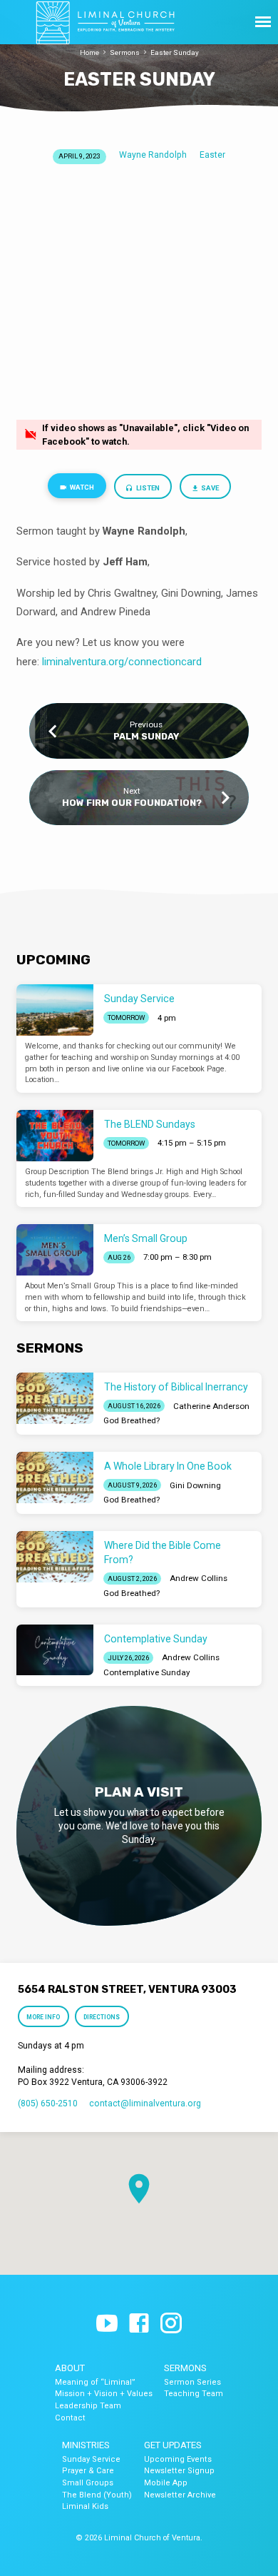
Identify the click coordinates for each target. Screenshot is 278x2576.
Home (89, 52)
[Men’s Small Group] (55, 1250)
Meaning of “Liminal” (95, 2382)
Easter (212, 155)
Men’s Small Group (146, 1238)
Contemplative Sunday (156, 1639)
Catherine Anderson (211, 1406)
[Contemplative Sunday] (55, 1650)
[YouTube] (107, 2324)
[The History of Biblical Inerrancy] (55, 1398)
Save (209, 488)
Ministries (86, 2445)
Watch (81, 487)
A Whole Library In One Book (168, 1466)
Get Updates (173, 2445)
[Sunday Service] (55, 1010)
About (70, 2368)
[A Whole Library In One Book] (55, 1478)
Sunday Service (139, 999)
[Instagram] (171, 2324)
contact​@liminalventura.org (145, 2103)
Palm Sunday (146, 736)
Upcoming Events (178, 2459)
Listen (147, 488)
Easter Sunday (175, 52)
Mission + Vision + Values (104, 2394)
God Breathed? (132, 1420)
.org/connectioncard (154, 662)
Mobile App (166, 2483)
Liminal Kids (85, 2506)
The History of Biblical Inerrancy (176, 1387)
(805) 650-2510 (48, 2103)
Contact (70, 2418)
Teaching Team (194, 2394)
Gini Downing (195, 1485)
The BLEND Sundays (150, 1124)
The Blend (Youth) (97, 2495)
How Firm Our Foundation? (132, 803)
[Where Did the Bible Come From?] (55, 1557)
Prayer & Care (88, 2471)
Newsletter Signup (179, 2471)
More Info (44, 2017)
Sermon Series (192, 2382)
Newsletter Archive (180, 2495)
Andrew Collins (199, 1578)
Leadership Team (88, 2406)
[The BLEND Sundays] (55, 1136)
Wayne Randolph (153, 155)
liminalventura (74, 662)
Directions (102, 2017)
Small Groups (88, 2483)
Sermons (125, 52)
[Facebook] (139, 2324)
